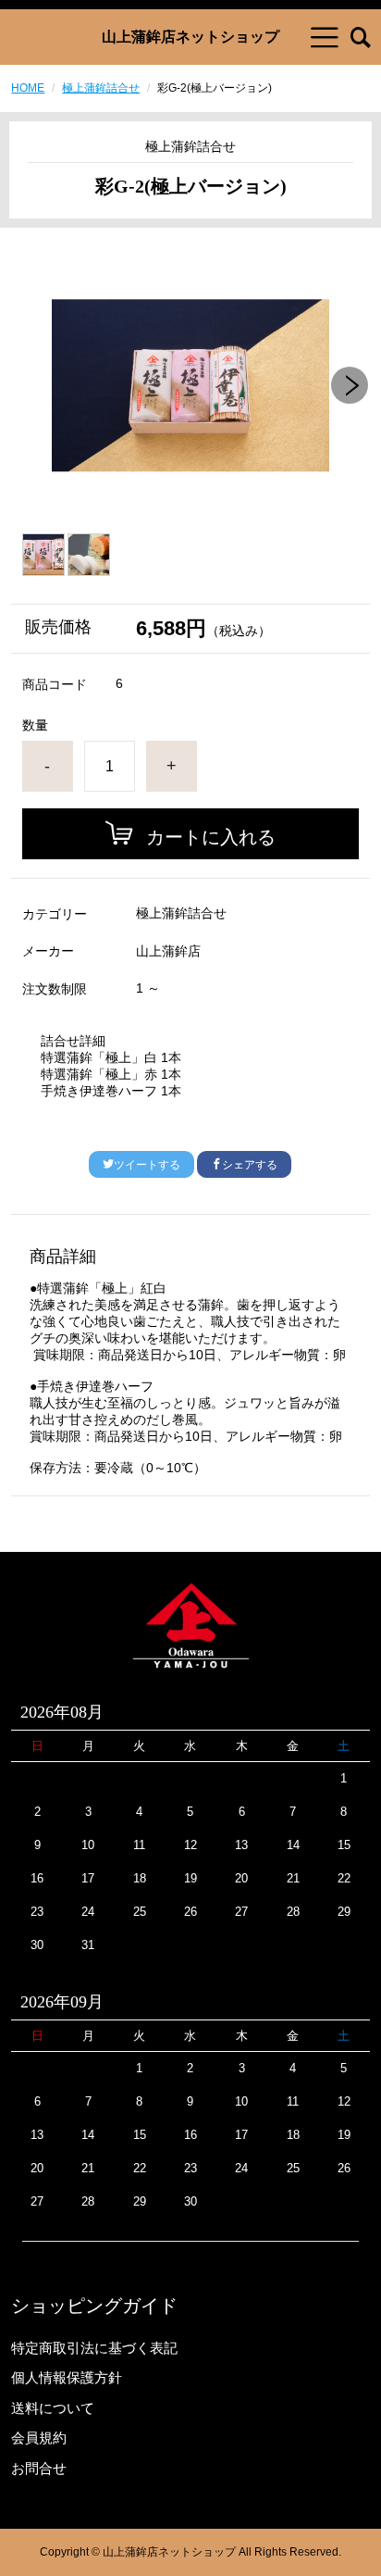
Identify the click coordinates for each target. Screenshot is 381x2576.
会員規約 (39, 2438)
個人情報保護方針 (67, 2377)
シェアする (250, 1165)
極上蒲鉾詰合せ (101, 88)
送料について (53, 2408)
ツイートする (147, 1165)
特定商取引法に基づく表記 (94, 2348)
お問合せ (39, 2468)
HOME (28, 88)
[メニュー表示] (325, 37)
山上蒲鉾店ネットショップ (190, 37)
